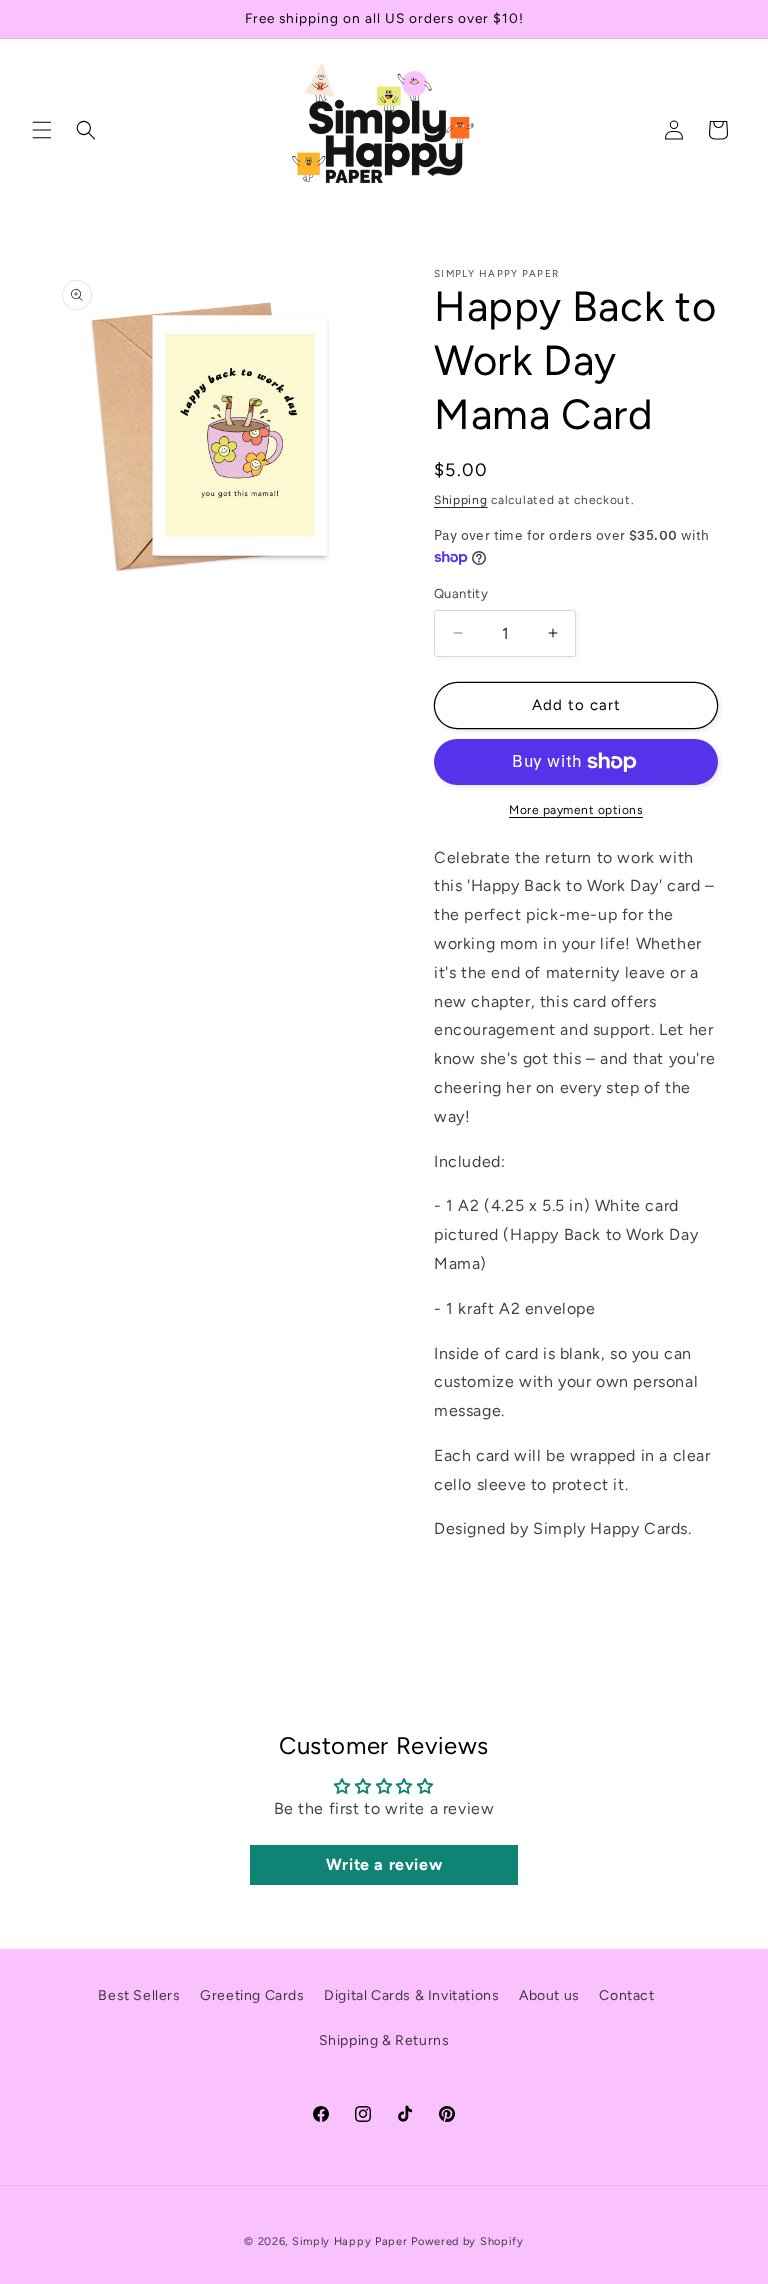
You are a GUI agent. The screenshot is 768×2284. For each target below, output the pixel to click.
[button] (42, 130)
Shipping (461, 500)
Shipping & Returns (384, 2040)
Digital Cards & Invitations (411, 1995)
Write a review (384, 1864)
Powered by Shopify (467, 2241)
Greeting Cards (252, 1995)
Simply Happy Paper (350, 2241)
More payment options (576, 810)
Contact (626, 1995)
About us (549, 1995)
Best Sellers (139, 1995)
